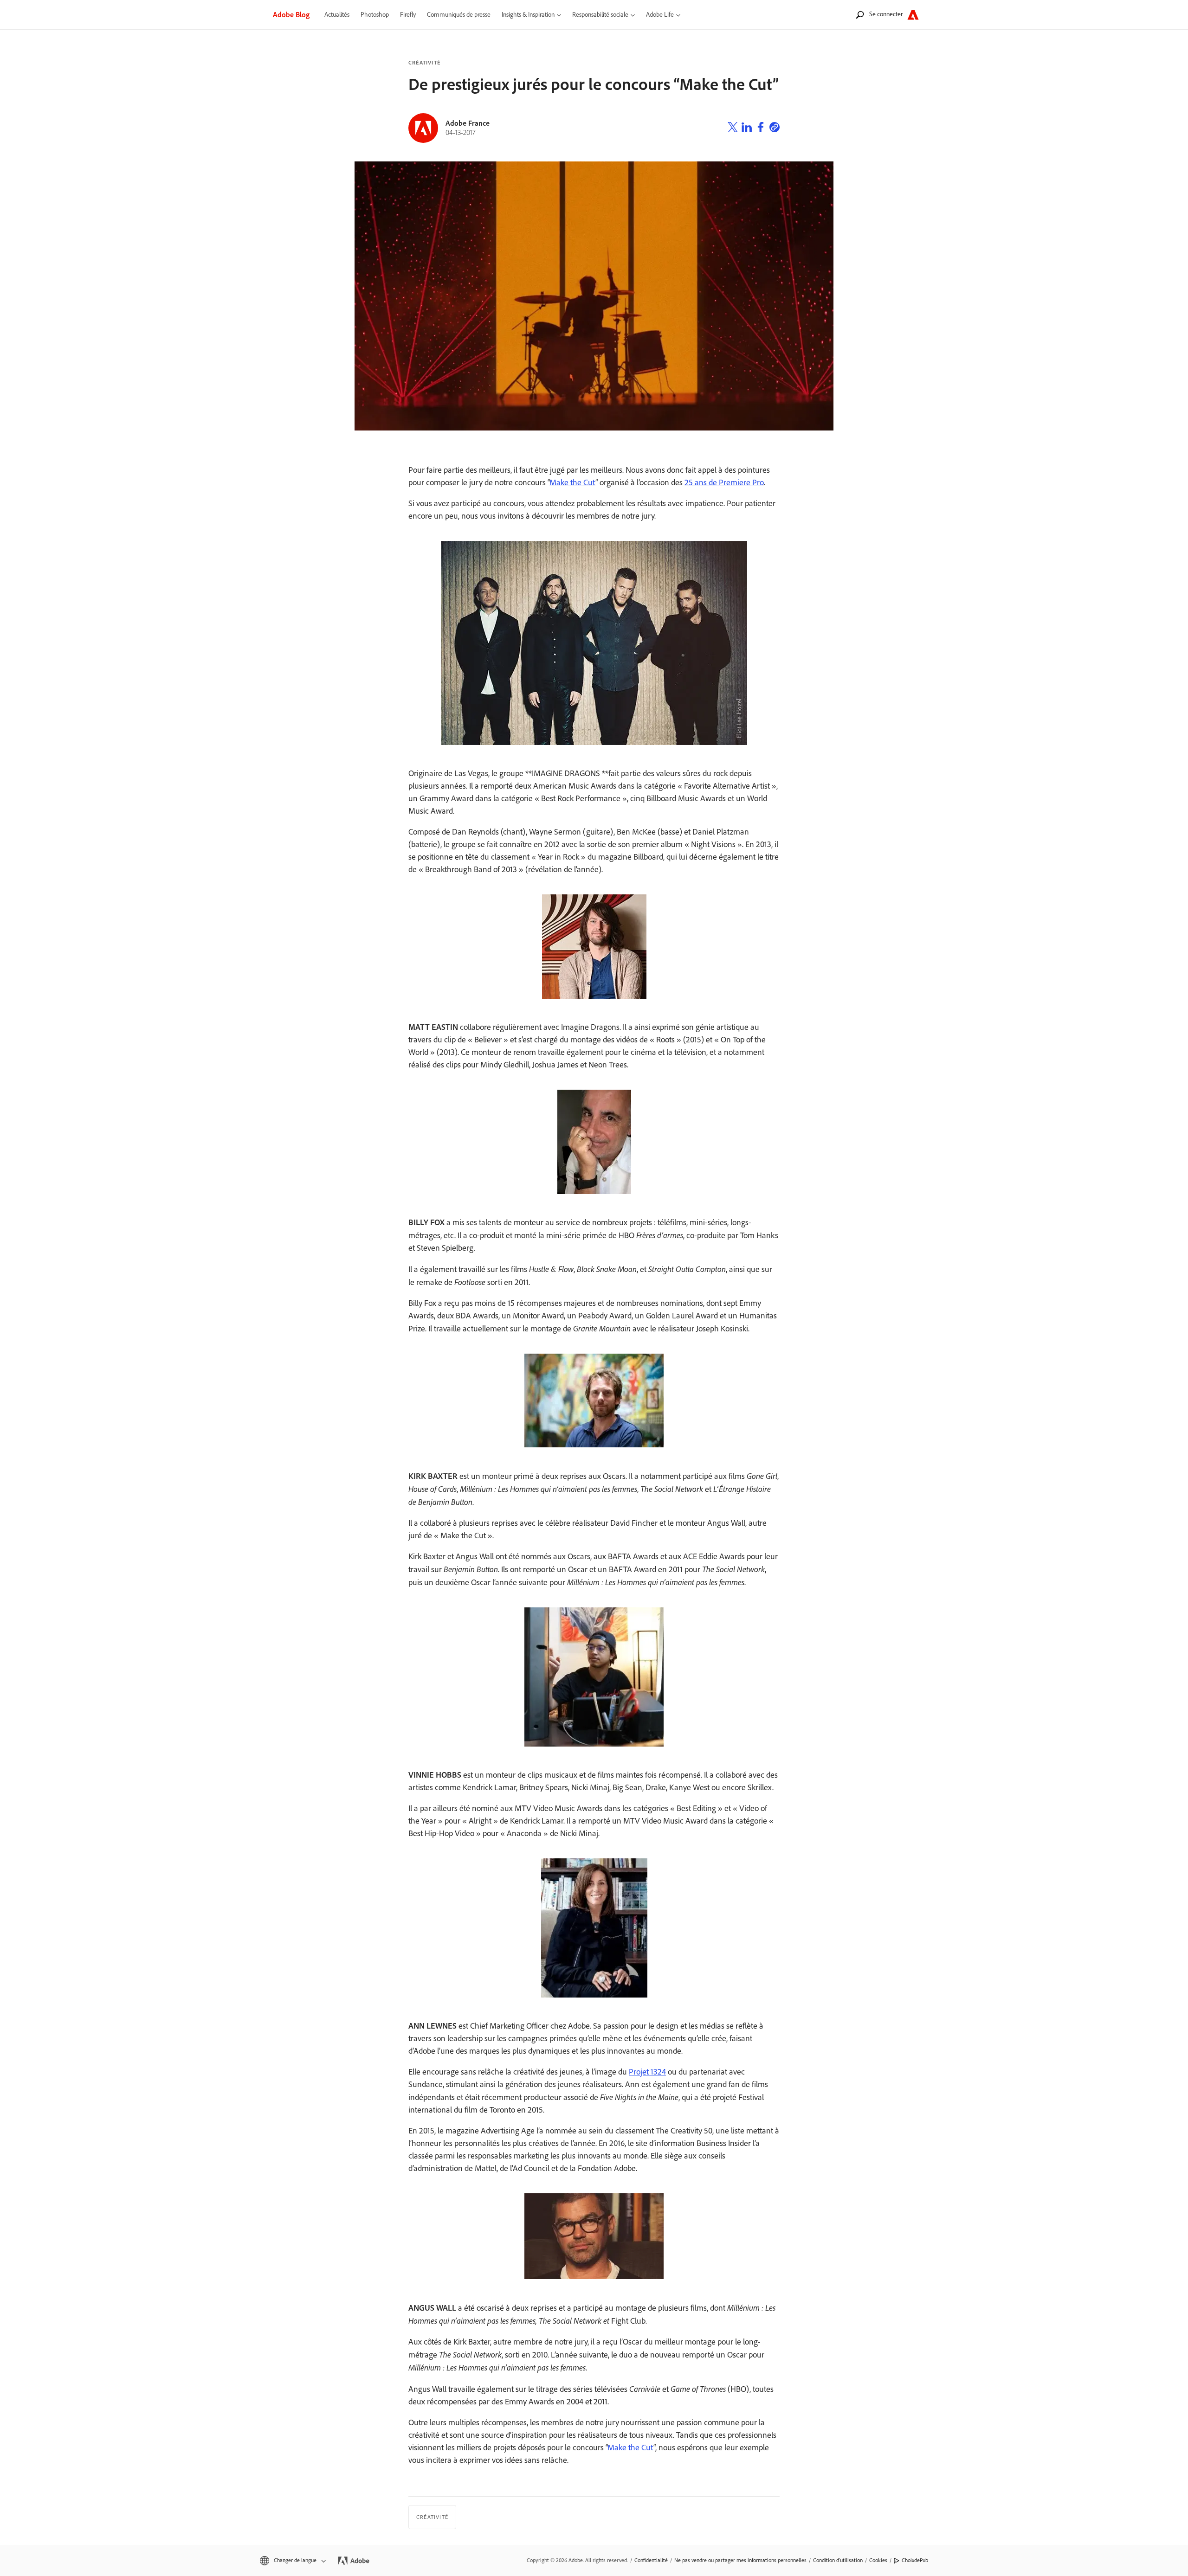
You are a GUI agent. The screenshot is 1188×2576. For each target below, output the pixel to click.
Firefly (408, 15)
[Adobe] (913, 15)
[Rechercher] (860, 15)
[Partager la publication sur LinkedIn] (747, 128)
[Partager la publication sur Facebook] (761, 128)
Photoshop (375, 15)
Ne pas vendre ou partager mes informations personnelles (740, 2560)
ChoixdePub (915, 2560)
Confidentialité (651, 2560)
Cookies (878, 2560)
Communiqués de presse (459, 15)
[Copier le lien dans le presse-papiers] (775, 128)
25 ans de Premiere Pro (724, 482)
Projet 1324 (647, 2072)
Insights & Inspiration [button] (528, 15)
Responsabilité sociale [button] (600, 15)
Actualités (337, 15)
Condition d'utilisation (838, 2560)
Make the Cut (572, 482)
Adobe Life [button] (660, 15)
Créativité (424, 63)
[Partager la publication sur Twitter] (733, 128)
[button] (292, 2560)
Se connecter (886, 14)
